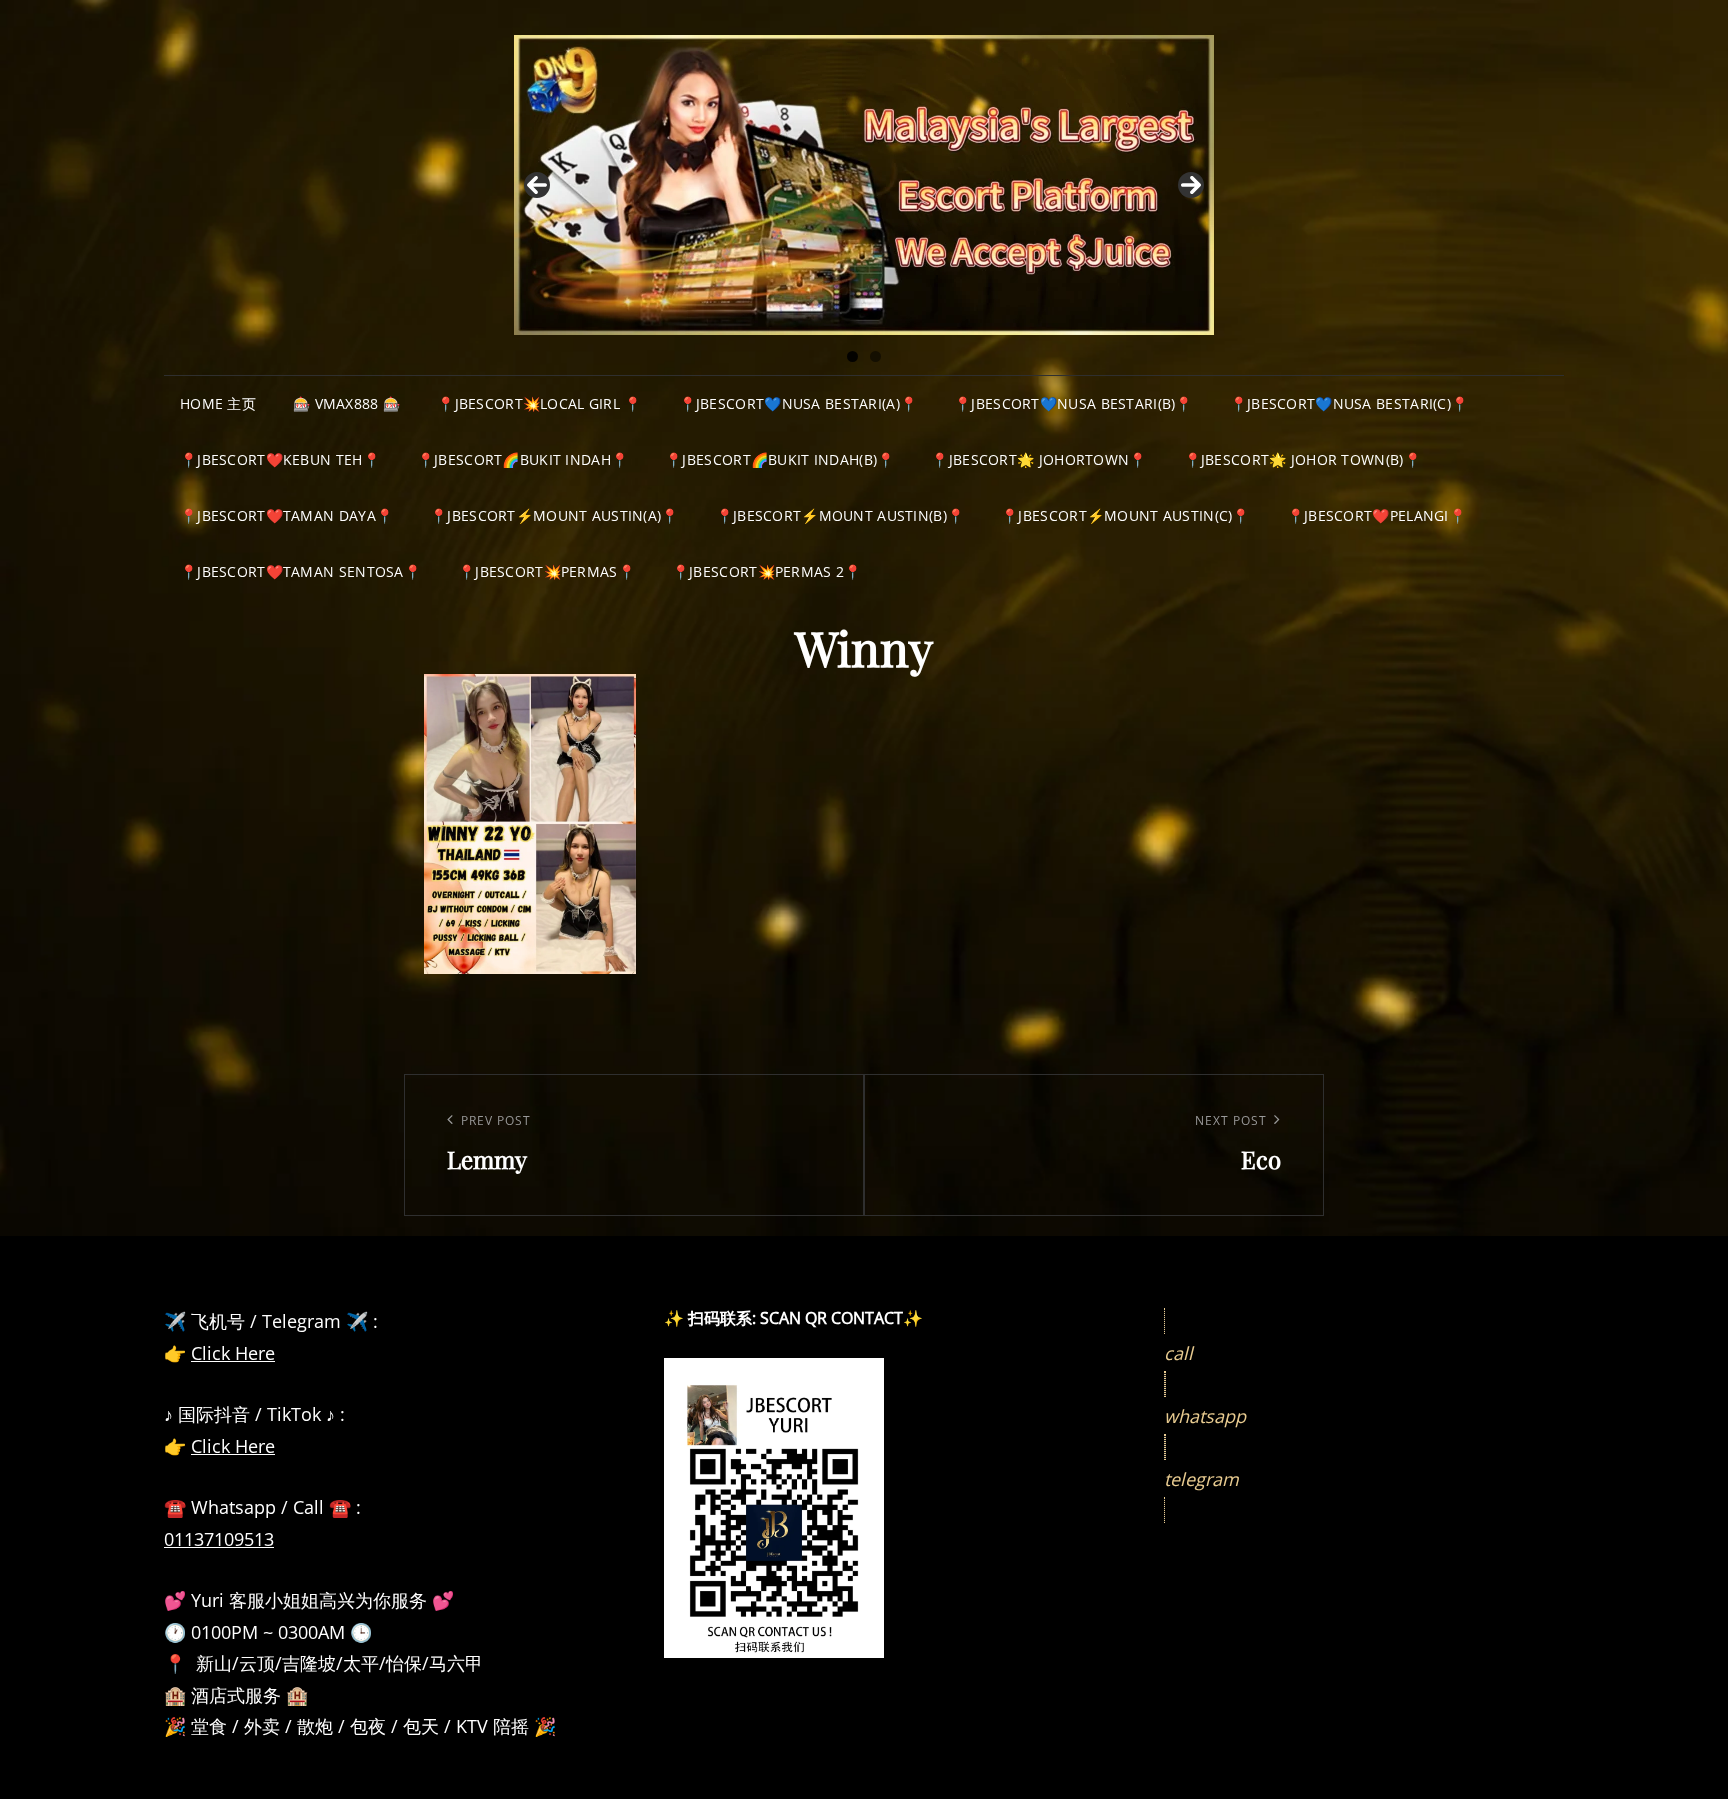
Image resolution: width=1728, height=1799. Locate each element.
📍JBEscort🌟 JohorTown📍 (1038, 459)
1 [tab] (852, 356)
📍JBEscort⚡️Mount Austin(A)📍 (554, 515)
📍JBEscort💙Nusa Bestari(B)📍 (1073, 403)
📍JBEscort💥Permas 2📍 (767, 571)
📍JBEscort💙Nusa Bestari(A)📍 (798, 403)
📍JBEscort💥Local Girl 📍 (539, 403)
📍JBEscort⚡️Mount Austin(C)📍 (1125, 515)
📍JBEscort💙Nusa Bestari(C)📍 (1349, 403)
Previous (537, 185)
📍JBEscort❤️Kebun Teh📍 (280, 459)
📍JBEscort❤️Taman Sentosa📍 (300, 571)
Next (1191, 185)
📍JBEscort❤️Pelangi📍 (1376, 515)
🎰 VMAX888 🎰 (346, 403)
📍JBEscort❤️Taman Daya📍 (286, 515)
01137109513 (219, 1539)
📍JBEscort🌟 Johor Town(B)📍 (1302, 459)
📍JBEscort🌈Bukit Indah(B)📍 (779, 459)
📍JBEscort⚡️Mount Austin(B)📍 (840, 515)
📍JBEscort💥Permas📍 (546, 571)
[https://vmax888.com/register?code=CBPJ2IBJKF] (864, 185)
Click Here (233, 1353)
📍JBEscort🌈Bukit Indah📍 (522, 459)
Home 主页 (218, 403)
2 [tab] (875, 356)
